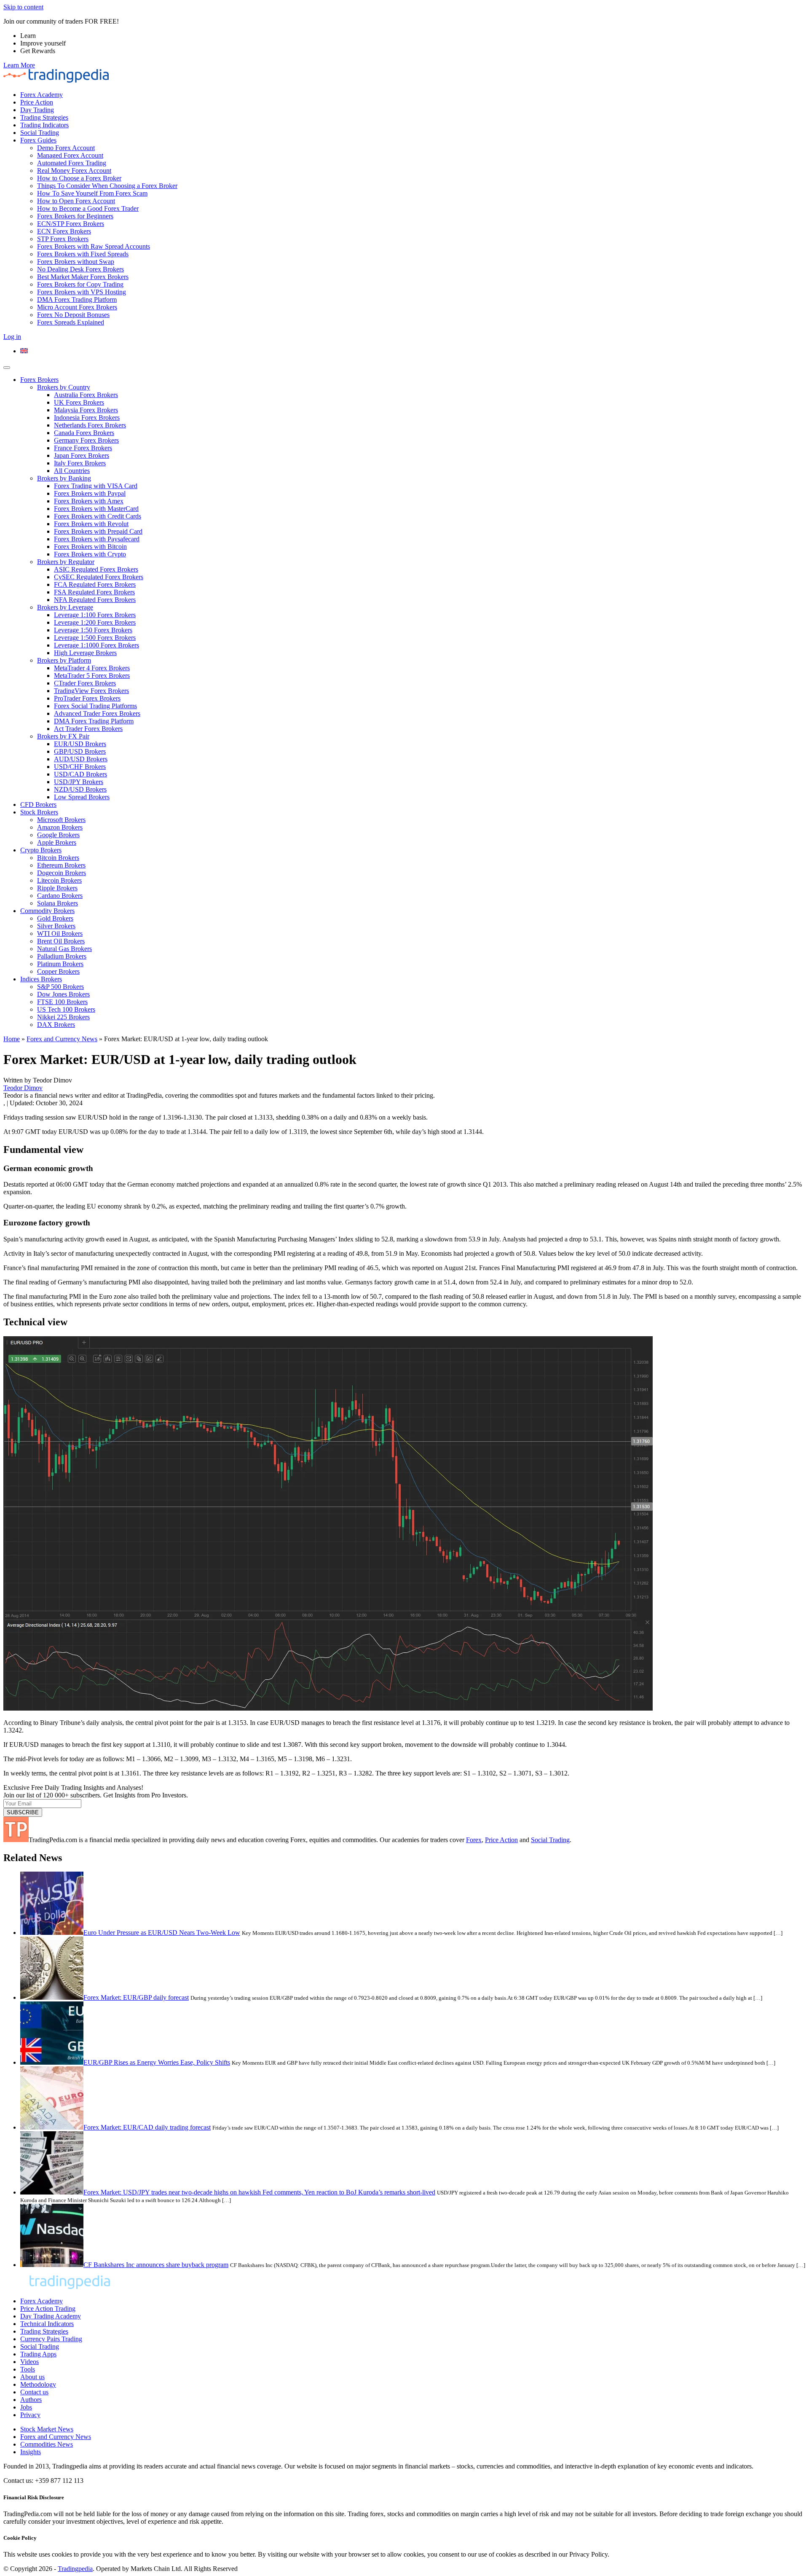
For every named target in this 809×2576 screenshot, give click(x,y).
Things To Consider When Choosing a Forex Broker (107, 186)
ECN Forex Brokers (64, 231)
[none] (413, 351)
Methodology (38, 2384)
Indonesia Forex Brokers (87, 418)
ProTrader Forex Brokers (87, 698)
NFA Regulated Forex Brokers (95, 600)
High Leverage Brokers (85, 653)
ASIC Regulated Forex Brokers (96, 569)
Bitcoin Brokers (58, 858)
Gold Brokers (55, 918)
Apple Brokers (57, 842)
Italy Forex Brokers (80, 463)
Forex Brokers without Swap (76, 262)
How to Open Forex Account (76, 201)
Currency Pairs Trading (51, 2339)
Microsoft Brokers (61, 820)
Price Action (37, 102)
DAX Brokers (56, 1025)
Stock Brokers (39, 812)
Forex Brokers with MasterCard (96, 509)
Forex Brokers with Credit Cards (98, 516)
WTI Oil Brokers (60, 933)
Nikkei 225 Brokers (63, 1017)
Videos (29, 2362)
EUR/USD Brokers (80, 744)
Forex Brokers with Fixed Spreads (83, 254)
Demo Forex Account (66, 148)
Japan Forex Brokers (82, 455)
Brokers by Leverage (65, 607)
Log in (12, 337)
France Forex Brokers (83, 448)
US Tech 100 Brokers (66, 1009)
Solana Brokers (58, 903)
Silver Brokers (56, 926)
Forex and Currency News (62, 1039)
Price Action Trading (48, 2309)
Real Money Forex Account (74, 171)
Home (12, 1039)
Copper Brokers (58, 971)
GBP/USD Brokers (80, 751)
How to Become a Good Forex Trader (88, 208)
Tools (28, 2369)
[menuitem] (24, 351)
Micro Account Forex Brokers (77, 307)
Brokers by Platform (64, 660)
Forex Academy (42, 95)
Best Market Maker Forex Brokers (83, 277)
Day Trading (37, 110)
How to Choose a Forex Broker (79, 178)
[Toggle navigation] (7, 368)
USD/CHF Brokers (80, 767)
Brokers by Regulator (66, 562)
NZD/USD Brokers (80, 789)
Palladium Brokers (62, 956)
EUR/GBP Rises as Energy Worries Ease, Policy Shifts (157, 2062)
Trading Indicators (44, 125)
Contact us (34, 2392)
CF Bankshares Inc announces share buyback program (156, 2265)
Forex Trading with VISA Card (96, 486)
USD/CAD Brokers (80, 774)
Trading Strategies (44, 117)
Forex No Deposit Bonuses (73, 315)
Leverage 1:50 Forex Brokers (93, 630)
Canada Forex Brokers (84, 433)
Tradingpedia (75, 2569)
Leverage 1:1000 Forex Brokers (96, 645)
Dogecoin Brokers (62, 873)
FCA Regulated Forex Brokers (95, 584)
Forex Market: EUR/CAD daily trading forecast (147, 2127)
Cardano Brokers (60, 896)
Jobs (26, 2407)
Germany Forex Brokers (86, 440)
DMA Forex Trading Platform (77, 300)
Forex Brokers (39, 380)
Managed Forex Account (70, 155)
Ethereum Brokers (61, 865)
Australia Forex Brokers (86, 395)
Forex (474, 1840)
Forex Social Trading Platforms (95, 706)
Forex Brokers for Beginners (75, 216)
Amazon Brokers (60, 827)
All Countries (72, 471)
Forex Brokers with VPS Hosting (82, 292)
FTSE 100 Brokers (62, 1002)
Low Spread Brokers (82, 797)
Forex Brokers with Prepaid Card (98, 531)
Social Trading (40, 133)
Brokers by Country (64, 387)
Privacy (30, 2415)
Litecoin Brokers (59, 880)
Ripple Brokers (57, 888)
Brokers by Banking (64, 478)
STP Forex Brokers (63, 239)
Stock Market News (47, 2429)
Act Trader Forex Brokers (88, 729)
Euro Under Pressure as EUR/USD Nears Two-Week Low (162, 1933)
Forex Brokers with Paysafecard (97, 539)
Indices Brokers (41, 979)
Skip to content (23, 7)
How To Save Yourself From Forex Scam (92, 193)
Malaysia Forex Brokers (86, 410)
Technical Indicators (47, 2324)
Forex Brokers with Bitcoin (90, 547)
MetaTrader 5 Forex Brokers (92, 676)
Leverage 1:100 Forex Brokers (95, 615)
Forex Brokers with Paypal (90, 493)
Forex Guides (38, 140)
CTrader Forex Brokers (85, 683)
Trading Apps (38, 2354)
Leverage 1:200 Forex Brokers (95, 622)
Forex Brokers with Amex (89, 501)
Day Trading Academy (51, 2316)
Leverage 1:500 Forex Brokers (95, 638)
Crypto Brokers (41, 850)
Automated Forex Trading (72, 163)
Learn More (19, 65)
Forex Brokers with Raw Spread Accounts (94, 246)
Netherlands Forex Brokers (90, 425)
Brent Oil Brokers (61, 941)
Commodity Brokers (47, 911)
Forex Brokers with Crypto (90, 554)
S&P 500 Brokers (60, 987)
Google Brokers (58, 835)
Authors (31, 2400)
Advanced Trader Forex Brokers (97, 713)
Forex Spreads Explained (71, 322)
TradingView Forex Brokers (91, 691)
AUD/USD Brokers (81, 759)
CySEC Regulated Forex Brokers (99, 577)
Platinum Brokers (60, 964)
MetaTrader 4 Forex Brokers (92, 668)
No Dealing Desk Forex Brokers (80, 269)
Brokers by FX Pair (63, 736)
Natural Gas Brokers (64, 949)
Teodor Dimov (23, 1088)
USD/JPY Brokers (79, 782)
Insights (31, 2452)
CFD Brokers (38, 804)
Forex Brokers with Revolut (91, 524)
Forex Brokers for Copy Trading (80, 284)
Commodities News (47, 2444)
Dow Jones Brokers (63, 994)
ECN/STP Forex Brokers (71, 224)
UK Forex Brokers (79, 402)
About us (32, 2377)
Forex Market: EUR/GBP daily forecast (136, 1997)
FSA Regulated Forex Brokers (94, 592)
